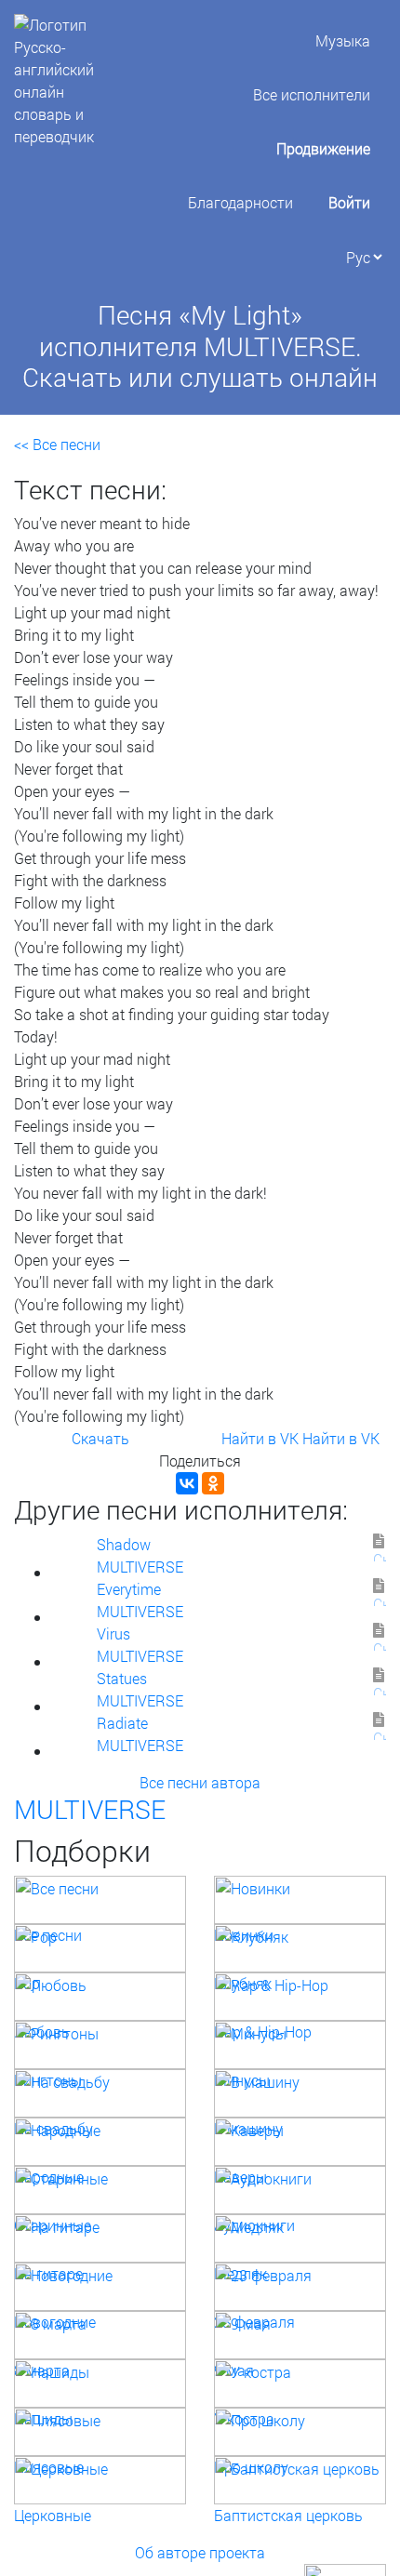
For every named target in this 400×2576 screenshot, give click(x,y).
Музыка (343, 40)
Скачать (100, 1438)
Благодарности (240, 202)
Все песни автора (200, 1782)
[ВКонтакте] (187, 1483)
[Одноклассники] (213, 1483)
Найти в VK (260, 1438)
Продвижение (323, 148)
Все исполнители (312, 94)
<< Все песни (57, 444)
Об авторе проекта (200, 2552)
